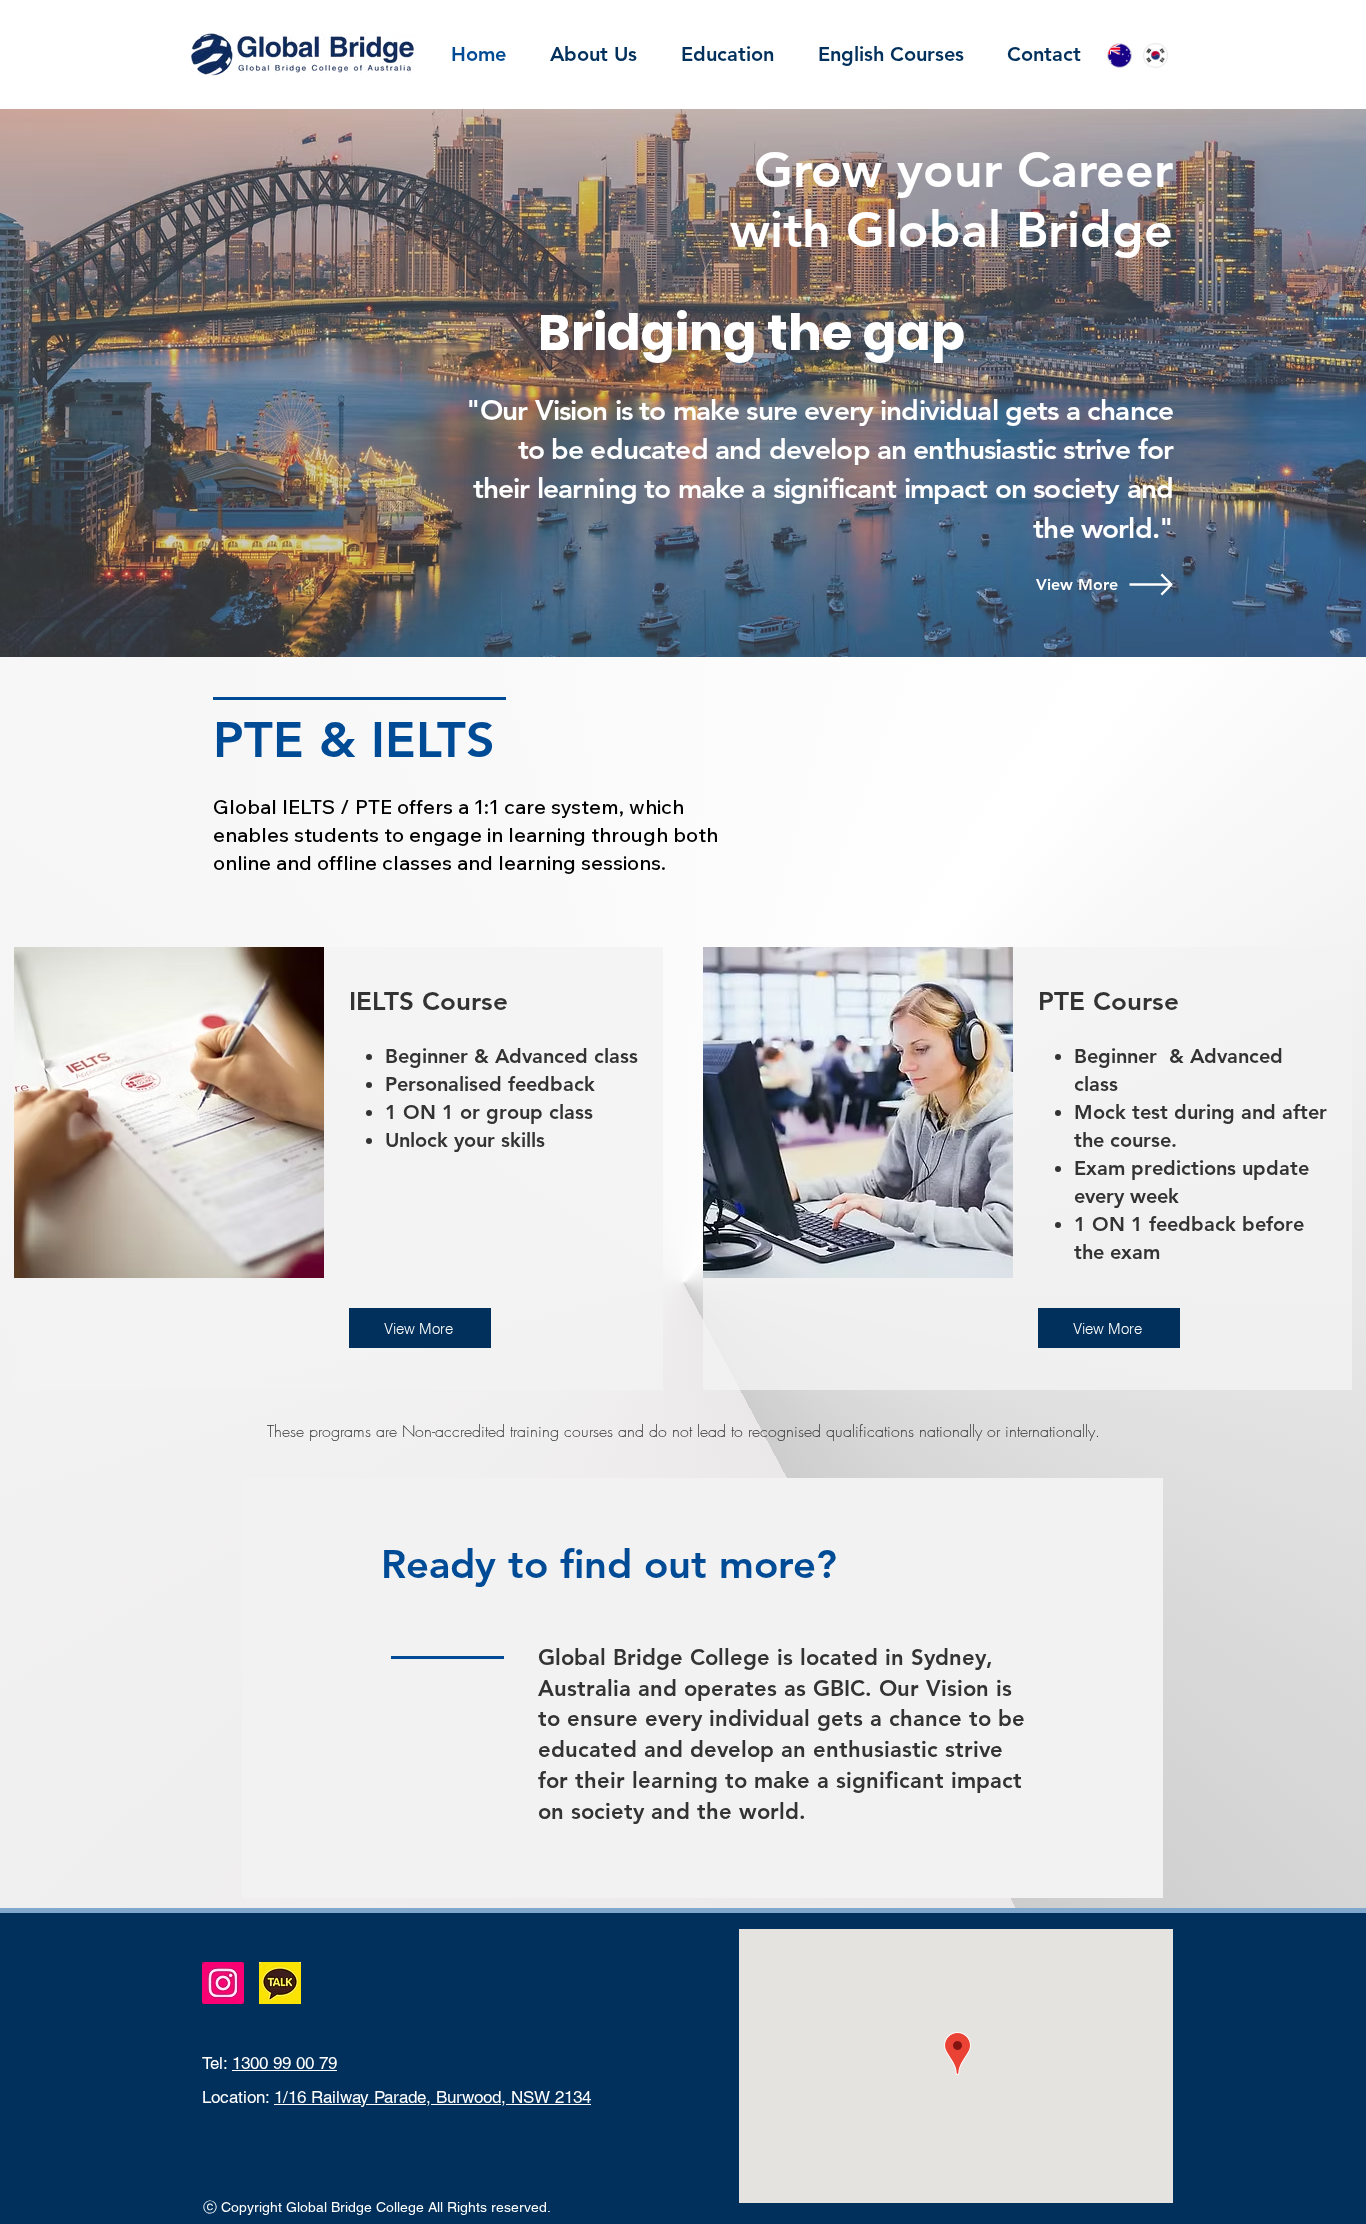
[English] (1119, 55)
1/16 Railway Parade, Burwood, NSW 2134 (432, 2097)
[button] (727, 54)
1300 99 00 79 (284, 2063)
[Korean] (1155, 55)
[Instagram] (223, 1983)
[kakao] (280, 1983)
